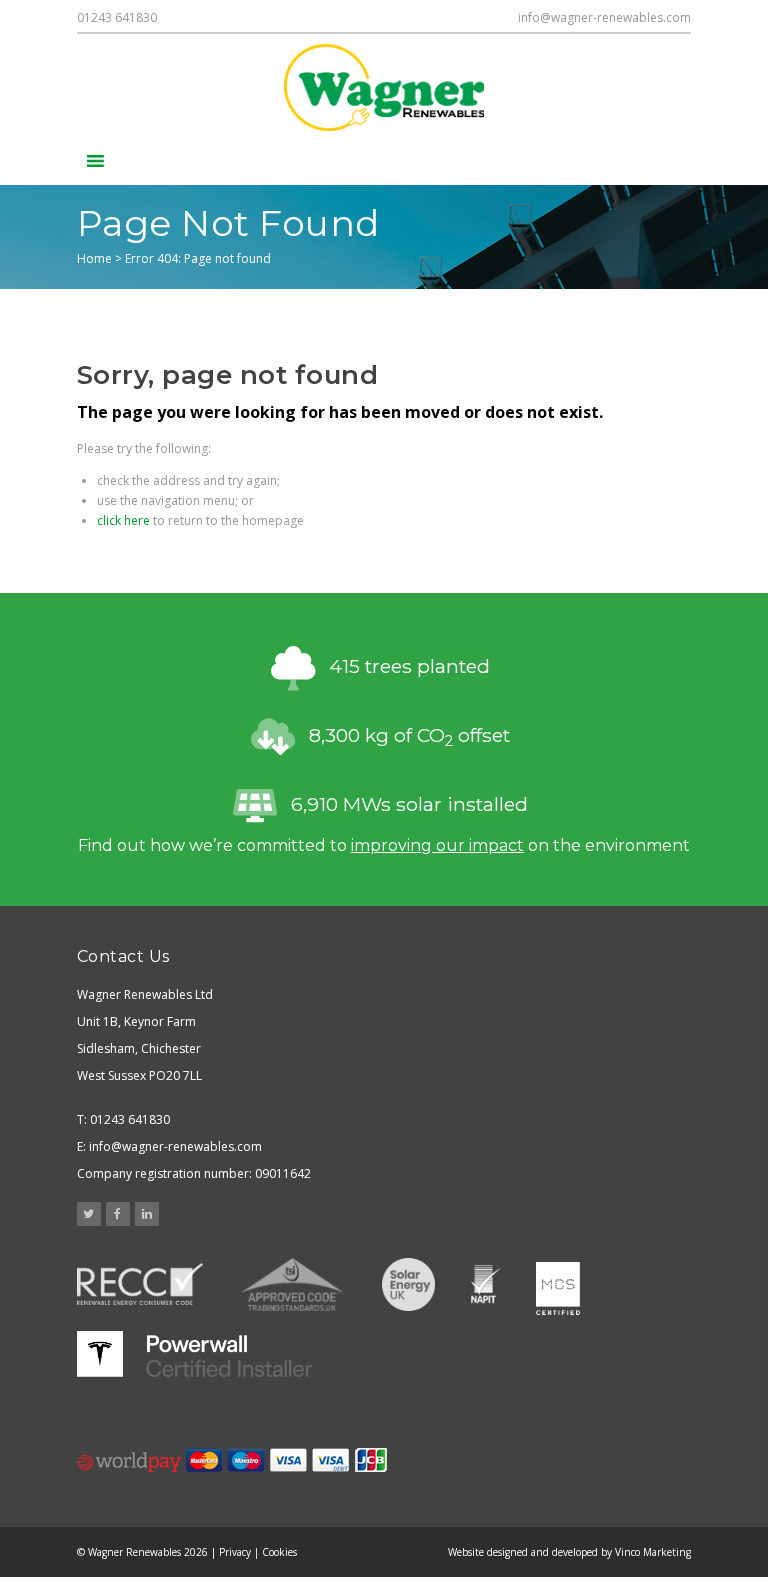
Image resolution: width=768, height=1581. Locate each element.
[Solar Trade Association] (408, 1286)
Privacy (235, 1552)
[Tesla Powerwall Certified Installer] (194, 1354)
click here (123, 520)
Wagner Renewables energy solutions (384, 87)
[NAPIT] (485, 1286)
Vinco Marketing (653, 1552)
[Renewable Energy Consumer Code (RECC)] (140, 1286)
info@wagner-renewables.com (604, 17)
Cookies (279, 1552)
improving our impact (437, 845)
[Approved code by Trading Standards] (292, 1286)
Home (94, 258)
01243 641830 (117, 17)
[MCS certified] (558, 1286)
